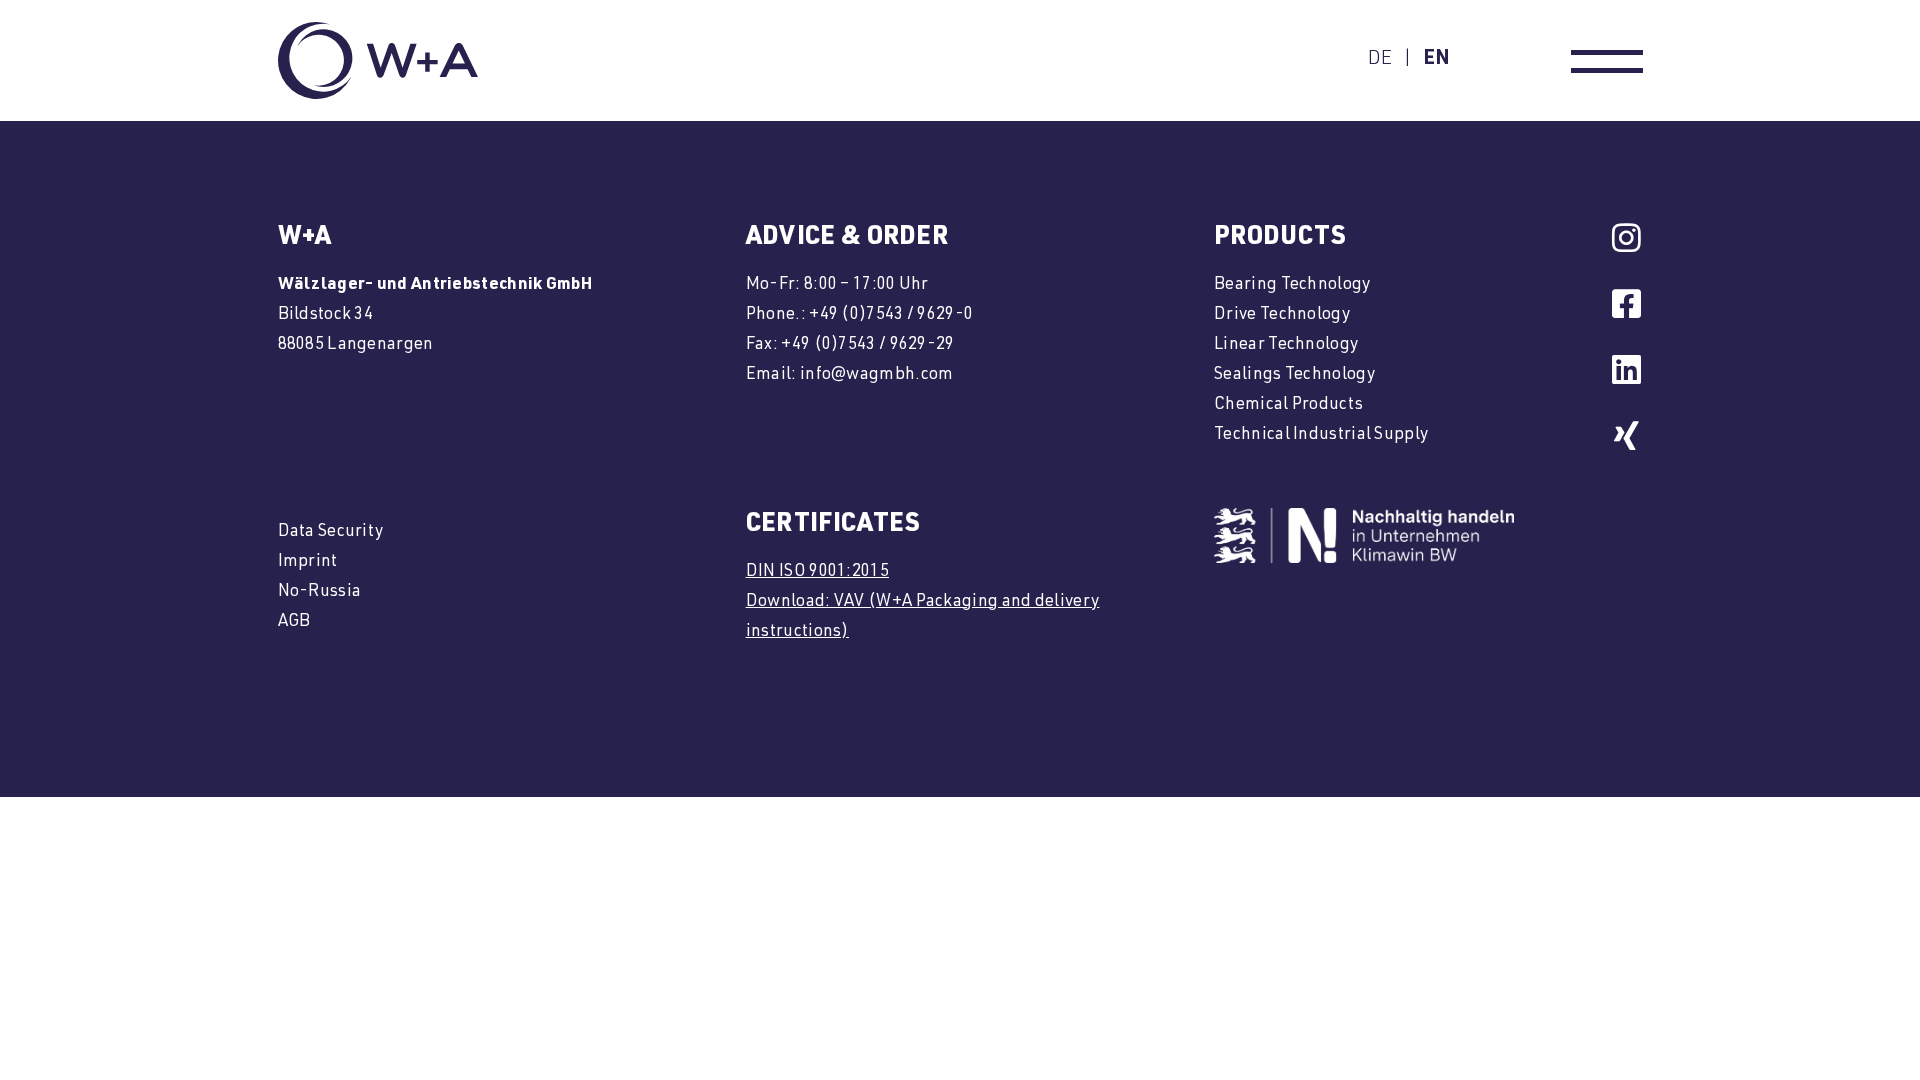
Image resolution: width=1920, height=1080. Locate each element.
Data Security (331, 532)
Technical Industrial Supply (1321, 435)
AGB (294, 622)
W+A (305, 238)
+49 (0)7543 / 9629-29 (867, 345)
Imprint (308, 562)
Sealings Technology (1294, 375)
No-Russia (320, 592)
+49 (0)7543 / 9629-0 (891, 315)
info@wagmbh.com (877, 375)
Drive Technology (1282, 315)
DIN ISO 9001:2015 (817, 572)
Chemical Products (1288, 405)
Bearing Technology (1292, 285)
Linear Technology (1286, 345)
